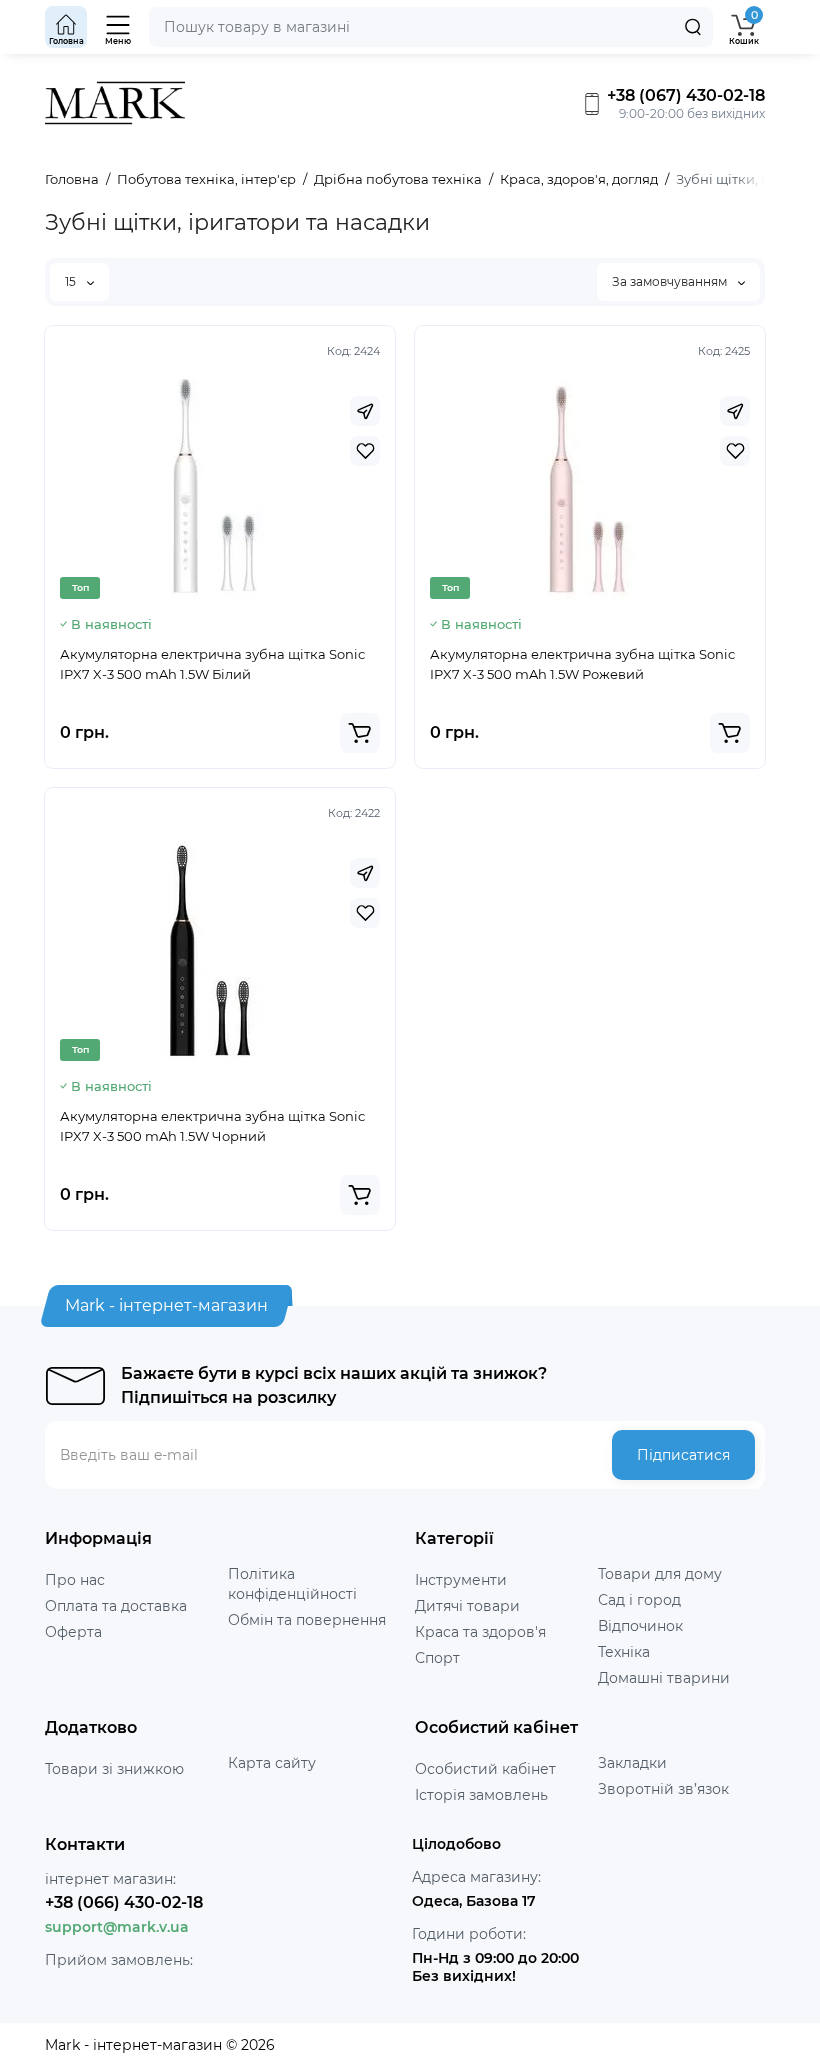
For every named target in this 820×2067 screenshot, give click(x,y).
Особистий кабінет (485, 1769)
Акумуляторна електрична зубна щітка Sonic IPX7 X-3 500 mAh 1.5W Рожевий (582, 664)
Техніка (624, 1652)
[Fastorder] (365, 411)
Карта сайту (272, 1763)
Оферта (73, 1632)
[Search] (693, 27)
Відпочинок (640, 1626)
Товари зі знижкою (114, 1769)
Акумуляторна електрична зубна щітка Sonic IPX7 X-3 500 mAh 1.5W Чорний (212, 1126)
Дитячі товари (467, 1606)
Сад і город (639, 1600)
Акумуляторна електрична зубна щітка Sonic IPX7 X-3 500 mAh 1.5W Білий (212, 664)
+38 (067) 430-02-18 (684, 95)
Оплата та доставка (116, 1606)
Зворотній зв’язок (663, 1789)
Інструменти (461, 1580)
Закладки (632, 1763)
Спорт (437, 1658)
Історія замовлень (481, 1795)
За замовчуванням (671, 281)
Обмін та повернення (307, 1620)
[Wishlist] (365, 451)
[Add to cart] (360, 733)
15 (72, 281)
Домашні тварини (664, 1678)
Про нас (75, 1580)
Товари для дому (660, 1574)
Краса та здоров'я (480, 1632)
